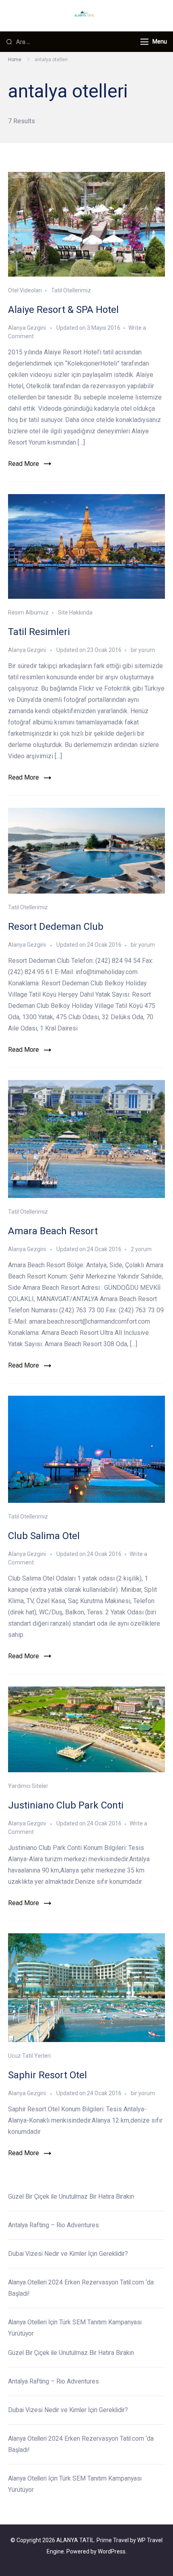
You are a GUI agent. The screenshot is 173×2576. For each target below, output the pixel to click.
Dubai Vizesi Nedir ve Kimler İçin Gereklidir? (68, 2254)
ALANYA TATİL (75, 2540)
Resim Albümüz (28, 612)
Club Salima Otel (44, 1536)
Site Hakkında (75, 612)
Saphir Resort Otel (47, 2075)
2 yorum (141, 1249)
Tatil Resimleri (39, 632)
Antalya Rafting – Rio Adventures (54, 2225)
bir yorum (142, 650)
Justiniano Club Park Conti (66, 1805)
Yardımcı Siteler (28, 1786)
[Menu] (144, 42)
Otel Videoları (25, 290)
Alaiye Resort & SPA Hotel (63, 310)
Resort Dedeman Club (56, 927)
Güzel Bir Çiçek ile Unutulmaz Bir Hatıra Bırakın (72, 2196)
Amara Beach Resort (53, 1231)
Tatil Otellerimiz (71, 290)
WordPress (112, 2551)
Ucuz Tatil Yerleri (29, 2056)
